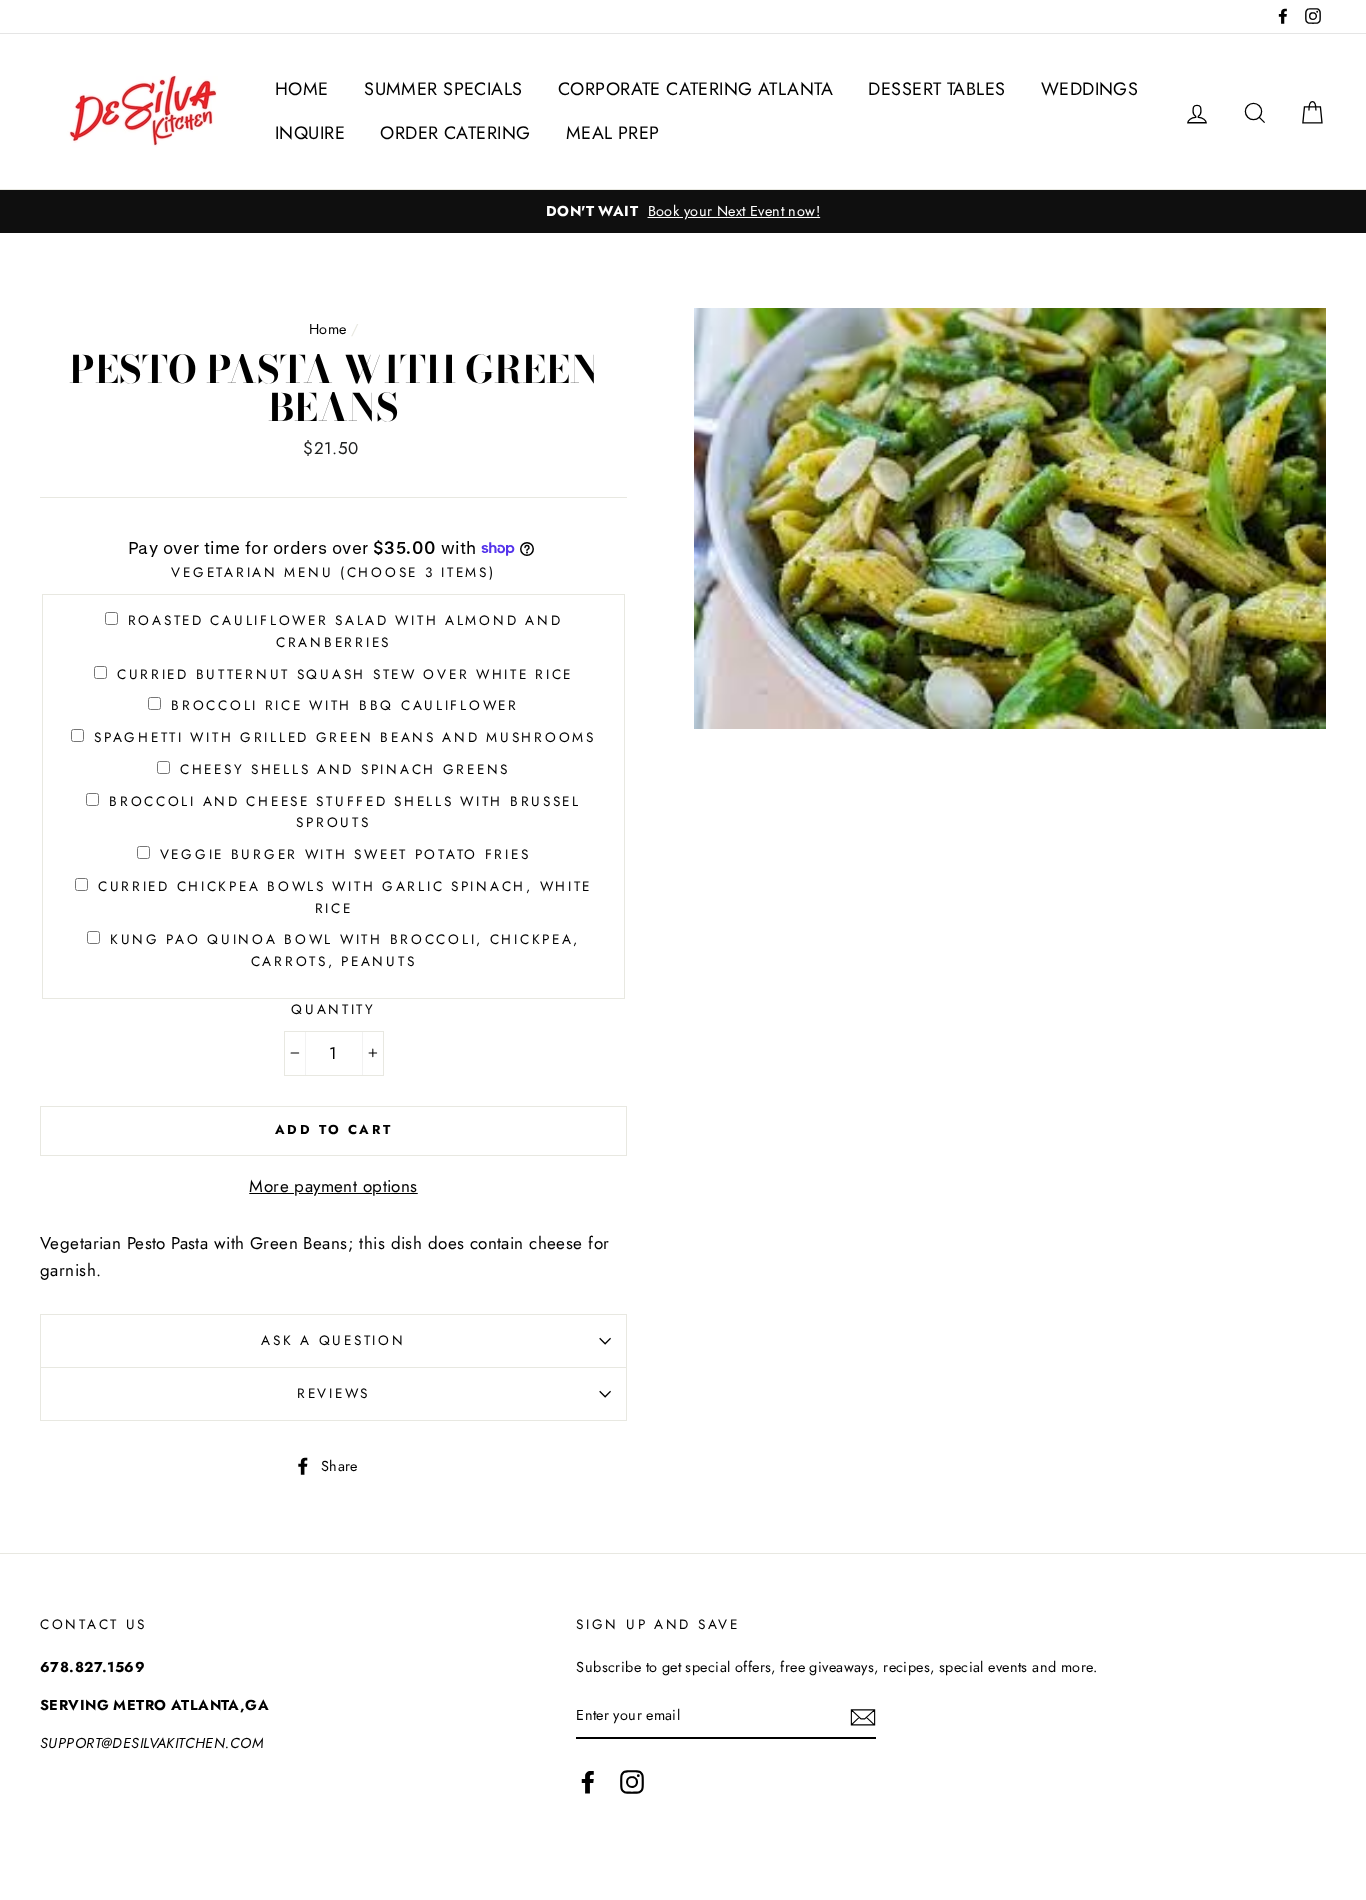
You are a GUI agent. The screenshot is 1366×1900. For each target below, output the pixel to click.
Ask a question (333, 1340)
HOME (302, 89)
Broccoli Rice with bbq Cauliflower (344, 705)
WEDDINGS (1089, 89)
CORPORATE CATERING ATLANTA (695, 89)
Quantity (333, 1009)
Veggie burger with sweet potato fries (345, 854)
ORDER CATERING (455, 133)
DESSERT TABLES (936, 89)
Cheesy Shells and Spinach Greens (345, 769)
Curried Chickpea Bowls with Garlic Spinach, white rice (345, 897)
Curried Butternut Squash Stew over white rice (345, 674)
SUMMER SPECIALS (443, 89)
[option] (683, 211)
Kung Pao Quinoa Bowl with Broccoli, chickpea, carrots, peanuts (345, 950)
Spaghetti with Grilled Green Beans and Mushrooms (345, 737)
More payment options (333, 1186)
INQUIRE (310, 133)
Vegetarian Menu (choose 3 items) (333, 572)
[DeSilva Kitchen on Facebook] (588, 1781)
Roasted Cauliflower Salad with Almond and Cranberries (345, 631)
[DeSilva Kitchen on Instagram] (632, 1781)
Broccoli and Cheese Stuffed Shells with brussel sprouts (345, 812)
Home (328, 329)
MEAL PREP (613, 133)
